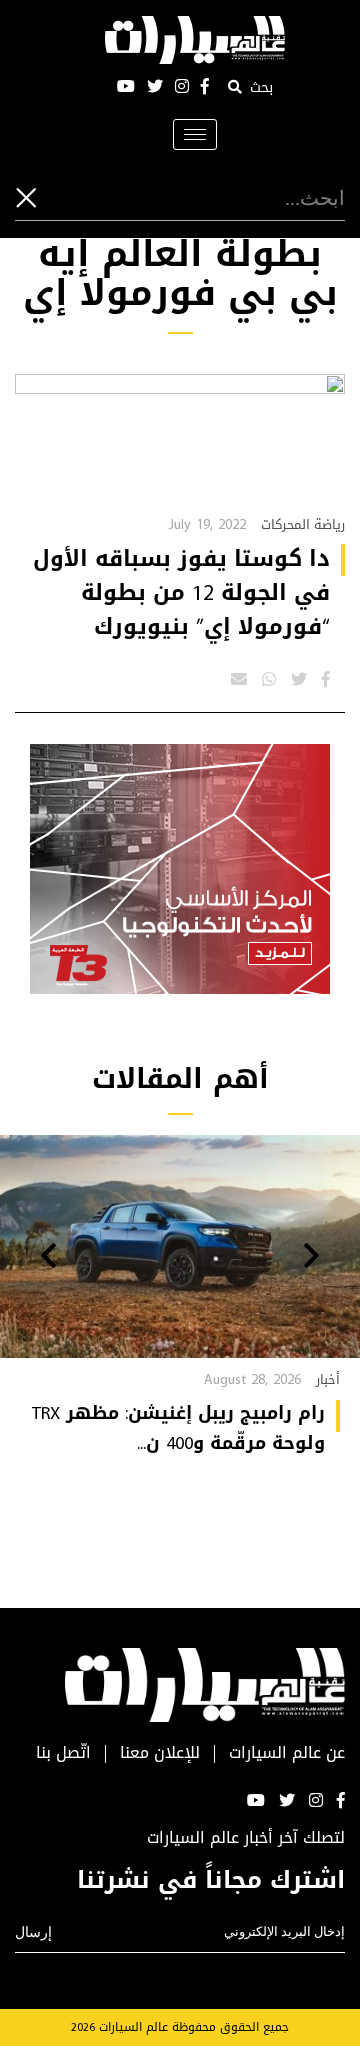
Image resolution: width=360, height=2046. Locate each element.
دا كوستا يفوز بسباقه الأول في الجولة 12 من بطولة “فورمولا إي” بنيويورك (181, 593)
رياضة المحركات (303, 524)
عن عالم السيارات (287, 1753)
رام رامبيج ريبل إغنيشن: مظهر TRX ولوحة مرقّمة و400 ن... (178, 1428)
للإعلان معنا (160, 1753)
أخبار (328, 1379)
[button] (311, 1258)
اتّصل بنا (63, 1753)
